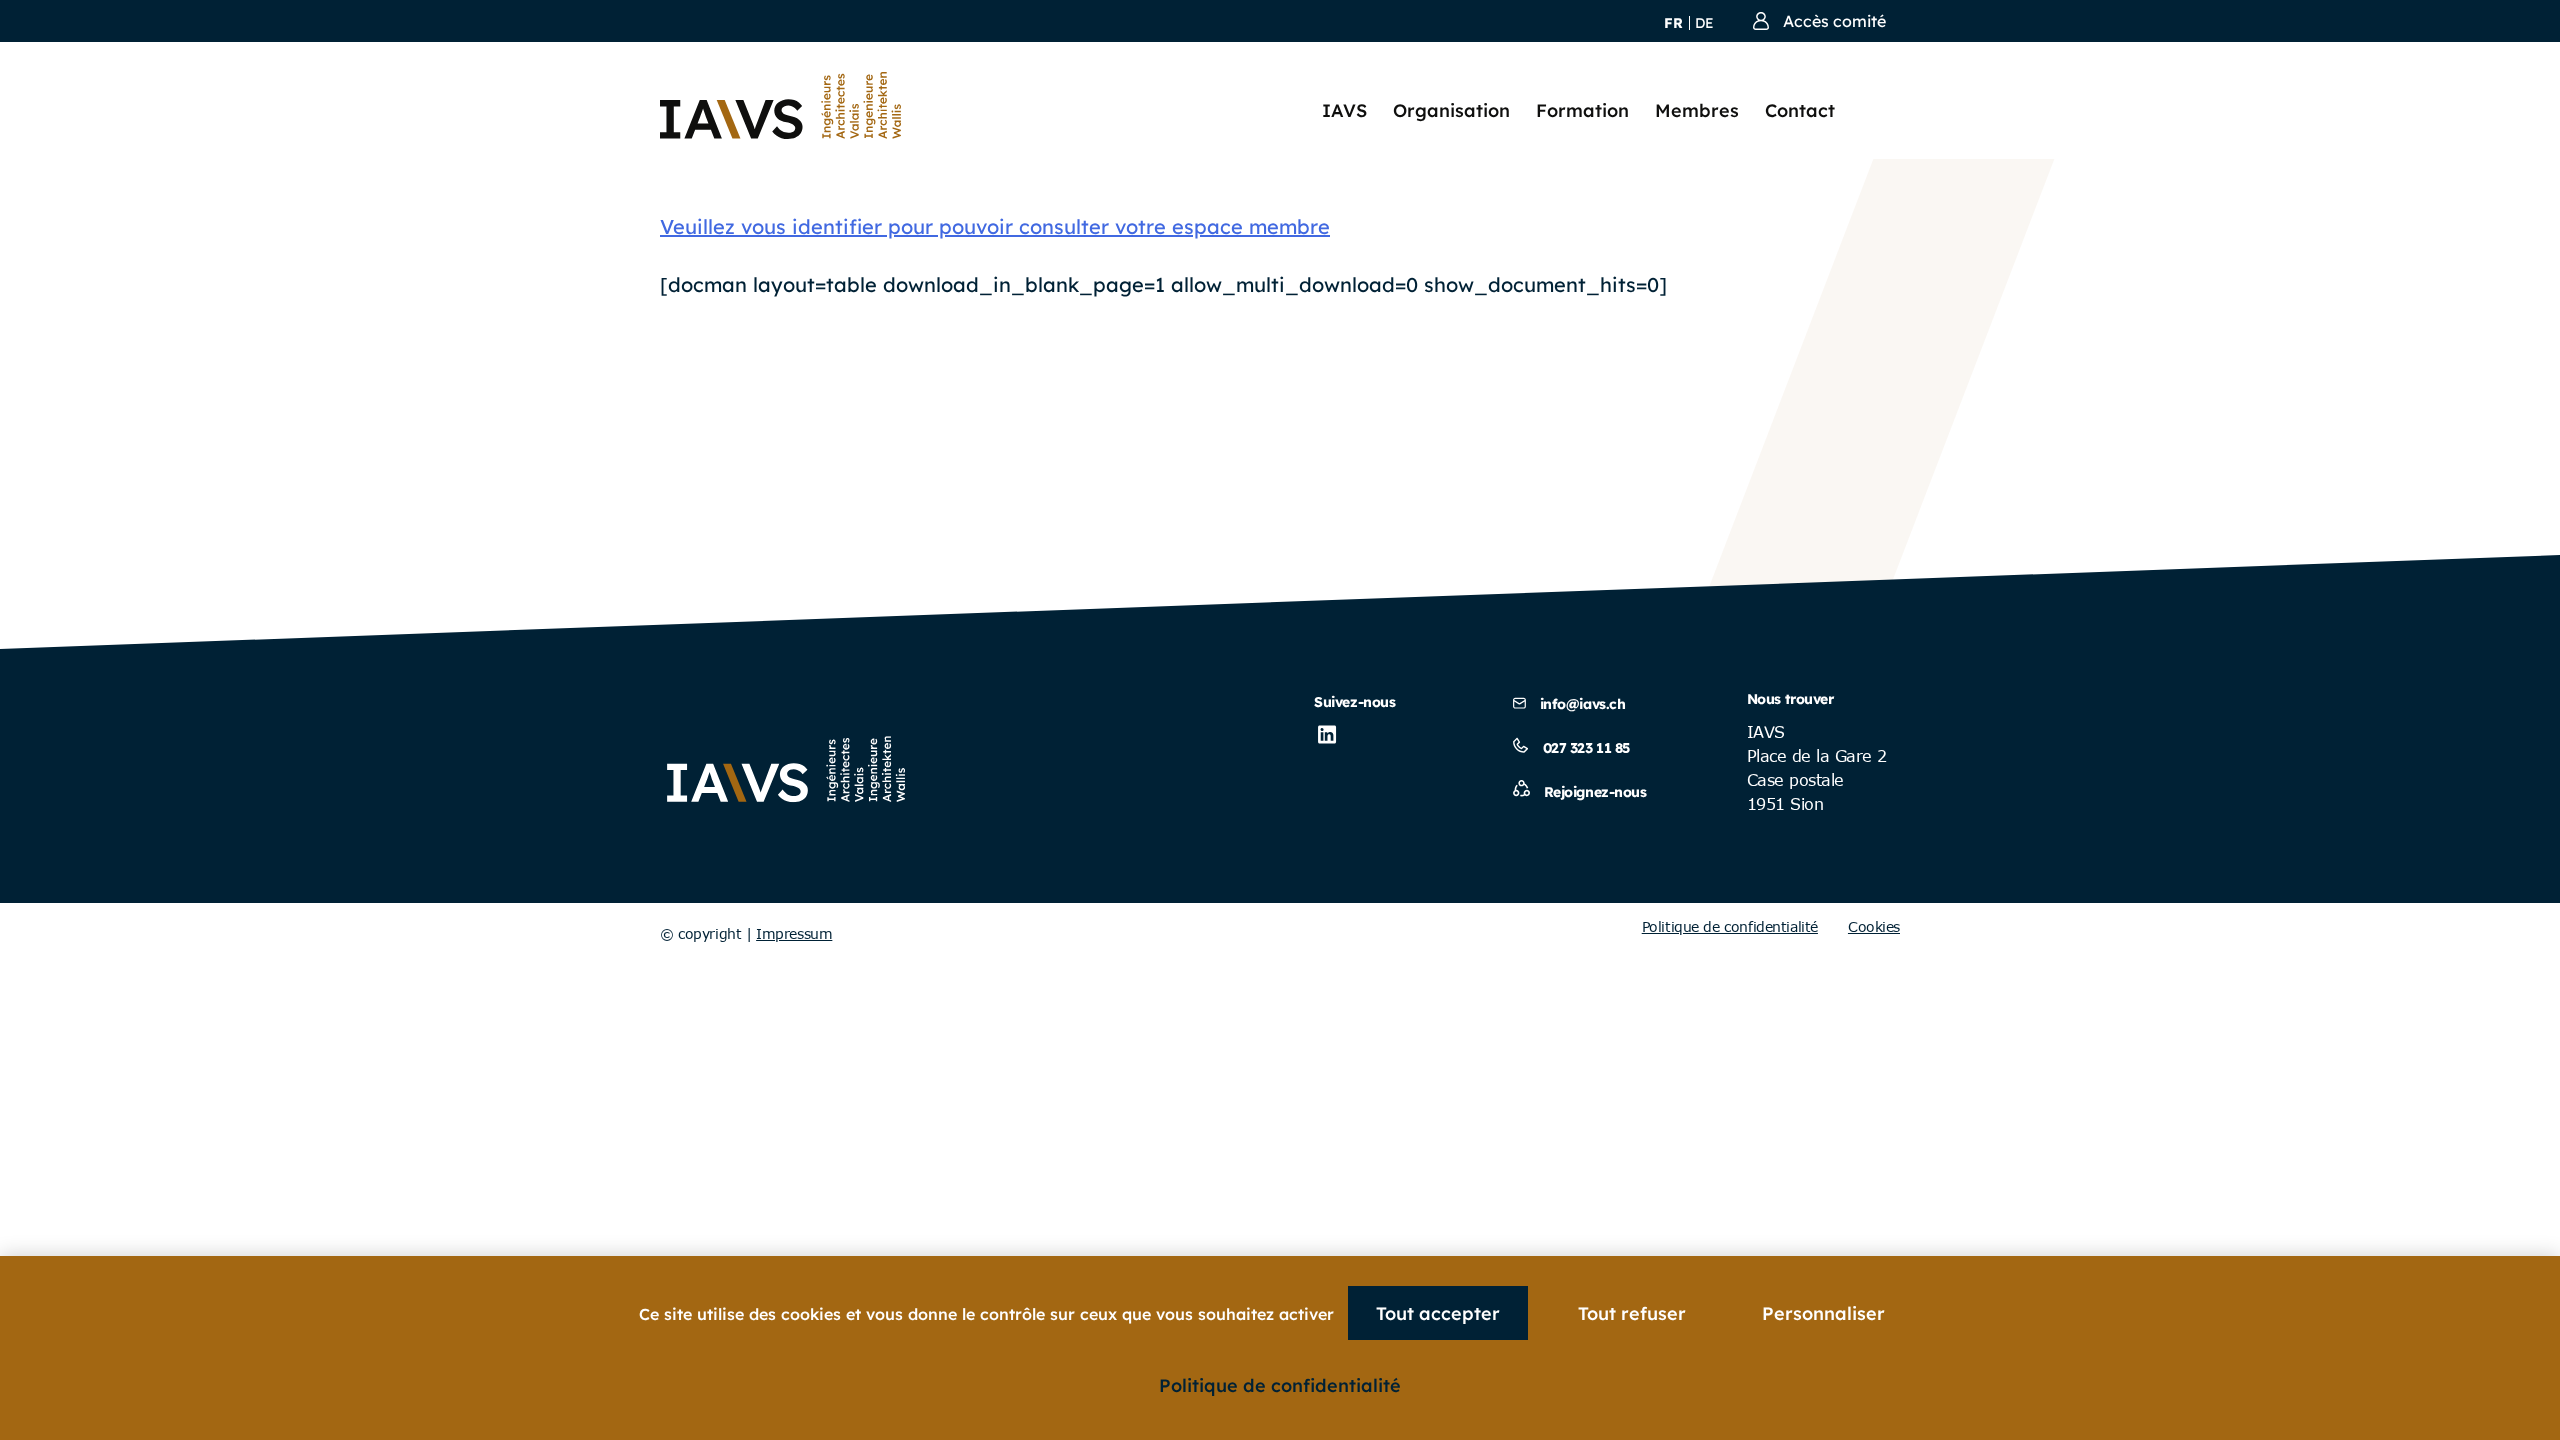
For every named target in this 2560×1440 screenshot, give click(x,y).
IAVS (1344, 110)
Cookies (1874, 926)
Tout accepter (1438, 1313)
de (1704, 23)
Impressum (794, 933)
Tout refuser (1632, 1313)
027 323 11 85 (1587, 748)
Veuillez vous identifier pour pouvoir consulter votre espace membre (995, 226)
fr (1673, 23)
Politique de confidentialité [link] (1280, 1385)
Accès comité (1834, 21)
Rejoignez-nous (1595, 792)
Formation (1582, 110)
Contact (1800, 110)
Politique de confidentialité (1730, 926)
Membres (1697, 110)
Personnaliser (1823, 1313)
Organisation (1451, 110)
